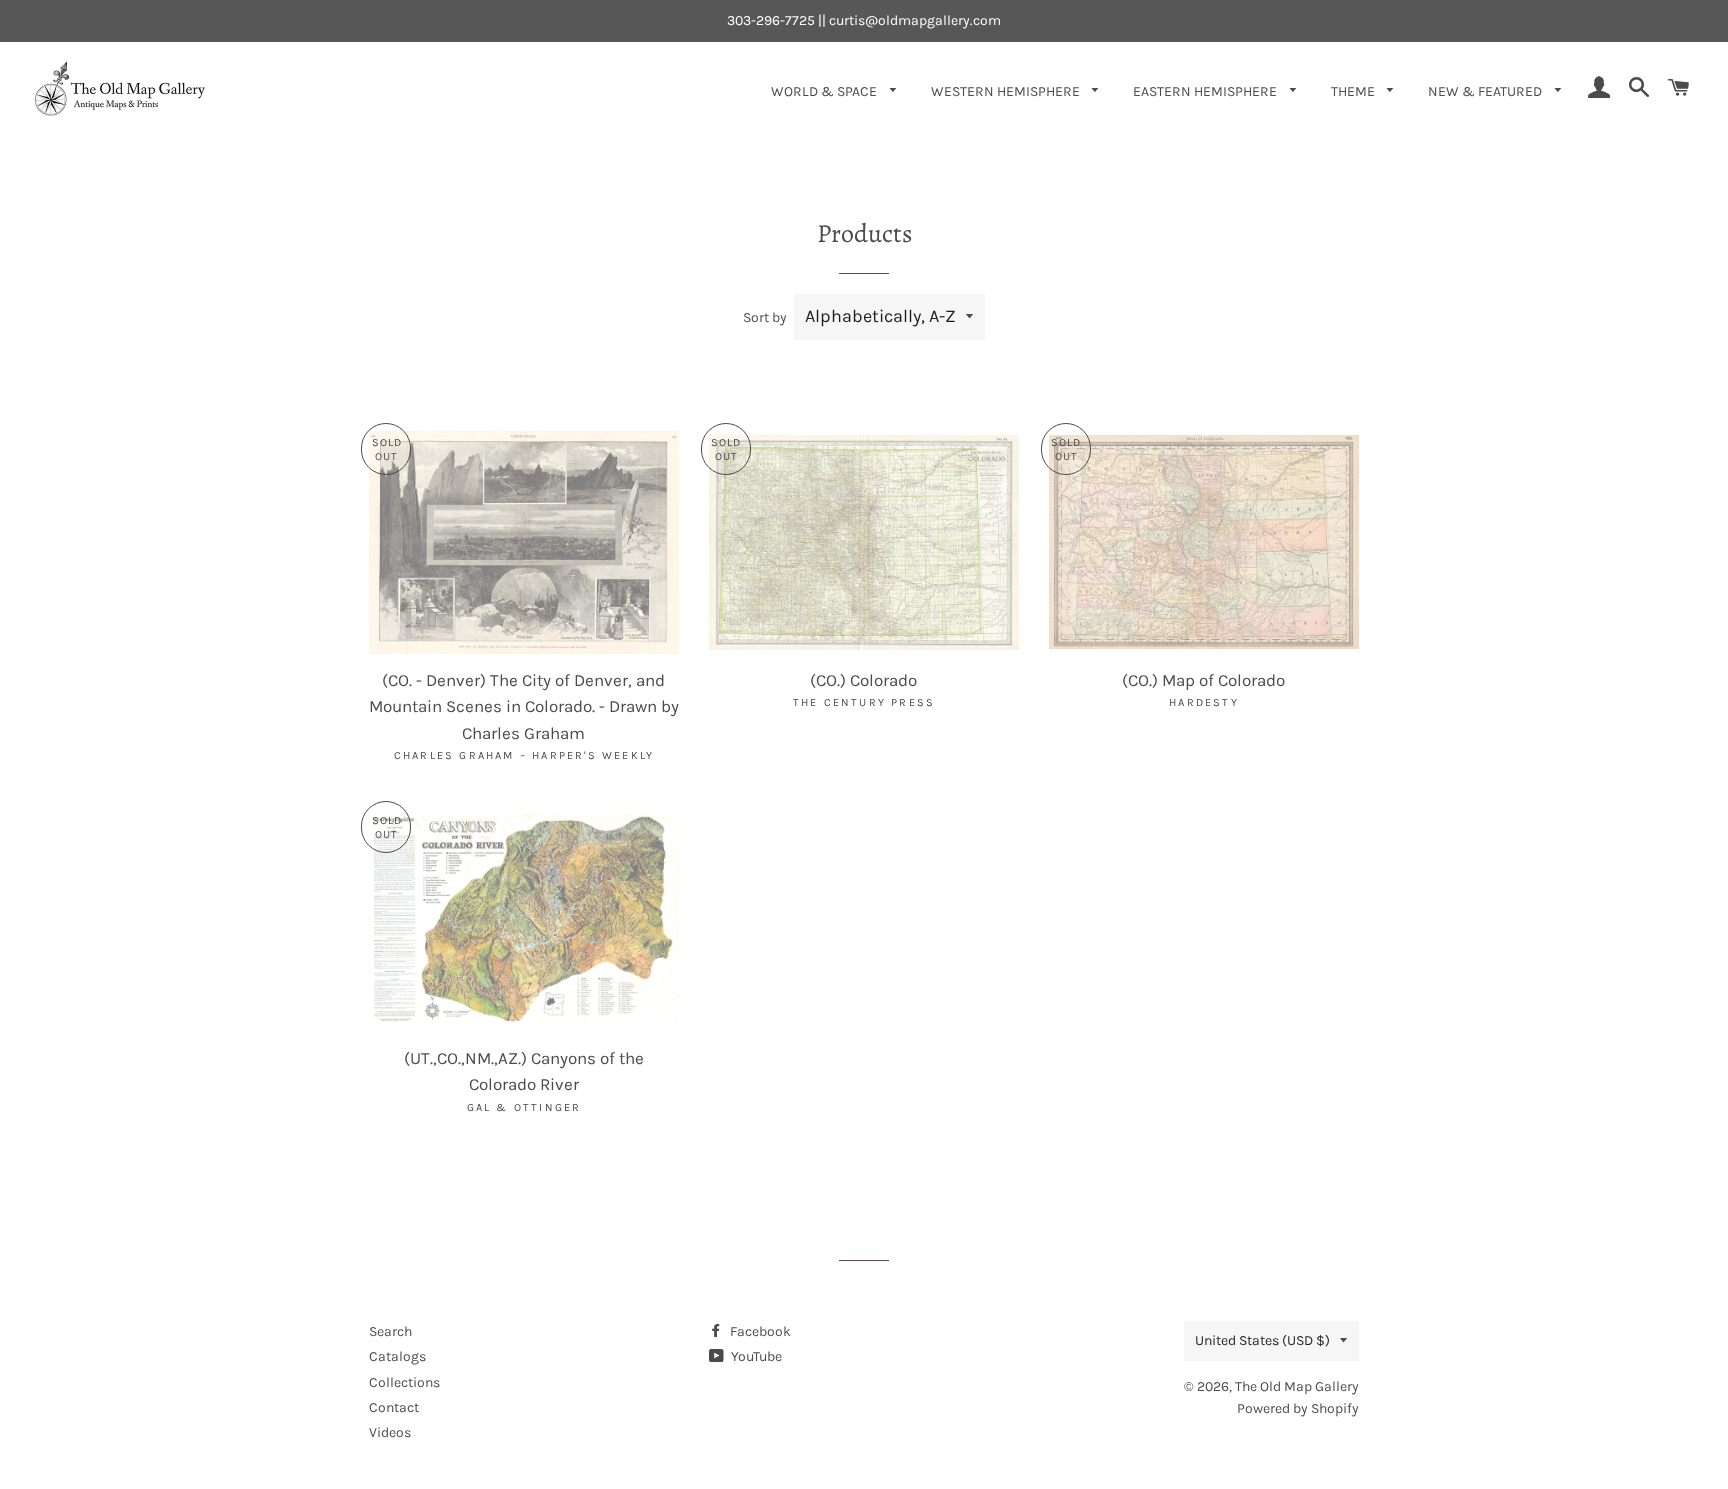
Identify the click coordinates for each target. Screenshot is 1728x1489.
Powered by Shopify (1298, 1408)
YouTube (755, 1356)
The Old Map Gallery (1297, 1386)
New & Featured (1486, 91)
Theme (1354, 91)
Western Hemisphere (1007, 91)
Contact (394, 1407)
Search (390, 1331)
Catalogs (397, 1356)
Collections (404, 1382)
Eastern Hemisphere (1206, 91)
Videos (390, 1432)
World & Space (825, 91)
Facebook (759, 1331)
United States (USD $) (1262, 1340)
